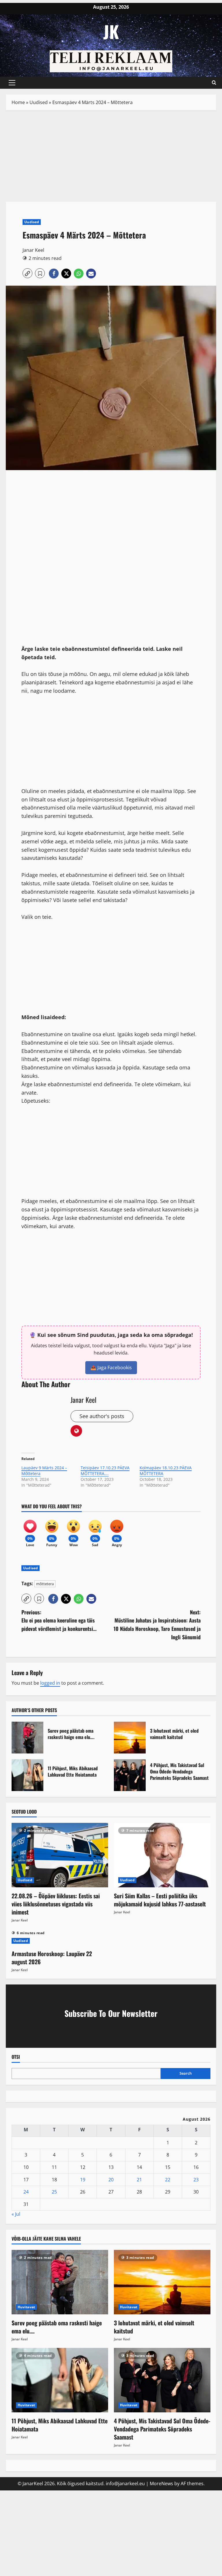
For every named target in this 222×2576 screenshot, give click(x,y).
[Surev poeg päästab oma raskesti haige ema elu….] (60, 2282)
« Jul (16, 2214)
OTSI (16, 2057)
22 (168, 2180)
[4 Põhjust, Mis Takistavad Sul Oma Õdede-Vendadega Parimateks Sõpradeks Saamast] (162, 2380)
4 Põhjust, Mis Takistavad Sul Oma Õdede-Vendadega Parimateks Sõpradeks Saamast (130, 1775)
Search (186, 2073)
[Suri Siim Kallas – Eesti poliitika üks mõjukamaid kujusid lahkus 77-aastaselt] (162, 1855)
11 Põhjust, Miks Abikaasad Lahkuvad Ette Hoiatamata (27, 1775)
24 (26, 2192)
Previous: (59, 1620)
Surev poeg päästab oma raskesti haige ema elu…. (27, 1738)
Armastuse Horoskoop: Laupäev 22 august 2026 (52, 1958)
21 (139, 2180)
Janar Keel (33, 250)
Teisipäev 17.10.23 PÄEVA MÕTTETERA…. (105, 1471)
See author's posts (102, 1416)
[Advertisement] (111, 159)
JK (111, 31)
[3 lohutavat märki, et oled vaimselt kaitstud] (162, 2282)
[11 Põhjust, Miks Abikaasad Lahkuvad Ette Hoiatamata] (60, 2380)
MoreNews (161, 2483)
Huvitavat (26, 2307)
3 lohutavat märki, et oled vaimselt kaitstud (130, 1738)
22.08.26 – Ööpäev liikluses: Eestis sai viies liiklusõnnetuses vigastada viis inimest (56, 1904)
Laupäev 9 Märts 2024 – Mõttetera (44, 1471)
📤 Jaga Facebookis (111, 1368)
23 (196, 2180)
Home (18, 102)
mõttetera (45, 1584)
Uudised (39, 102)
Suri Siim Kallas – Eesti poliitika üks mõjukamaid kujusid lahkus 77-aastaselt (160, 1900)
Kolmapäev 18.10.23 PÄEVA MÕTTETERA (166, 1471)
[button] (12, 83)
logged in (50, 1683)
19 (83, 2180)
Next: (157, 1625)
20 (111, 2180)
